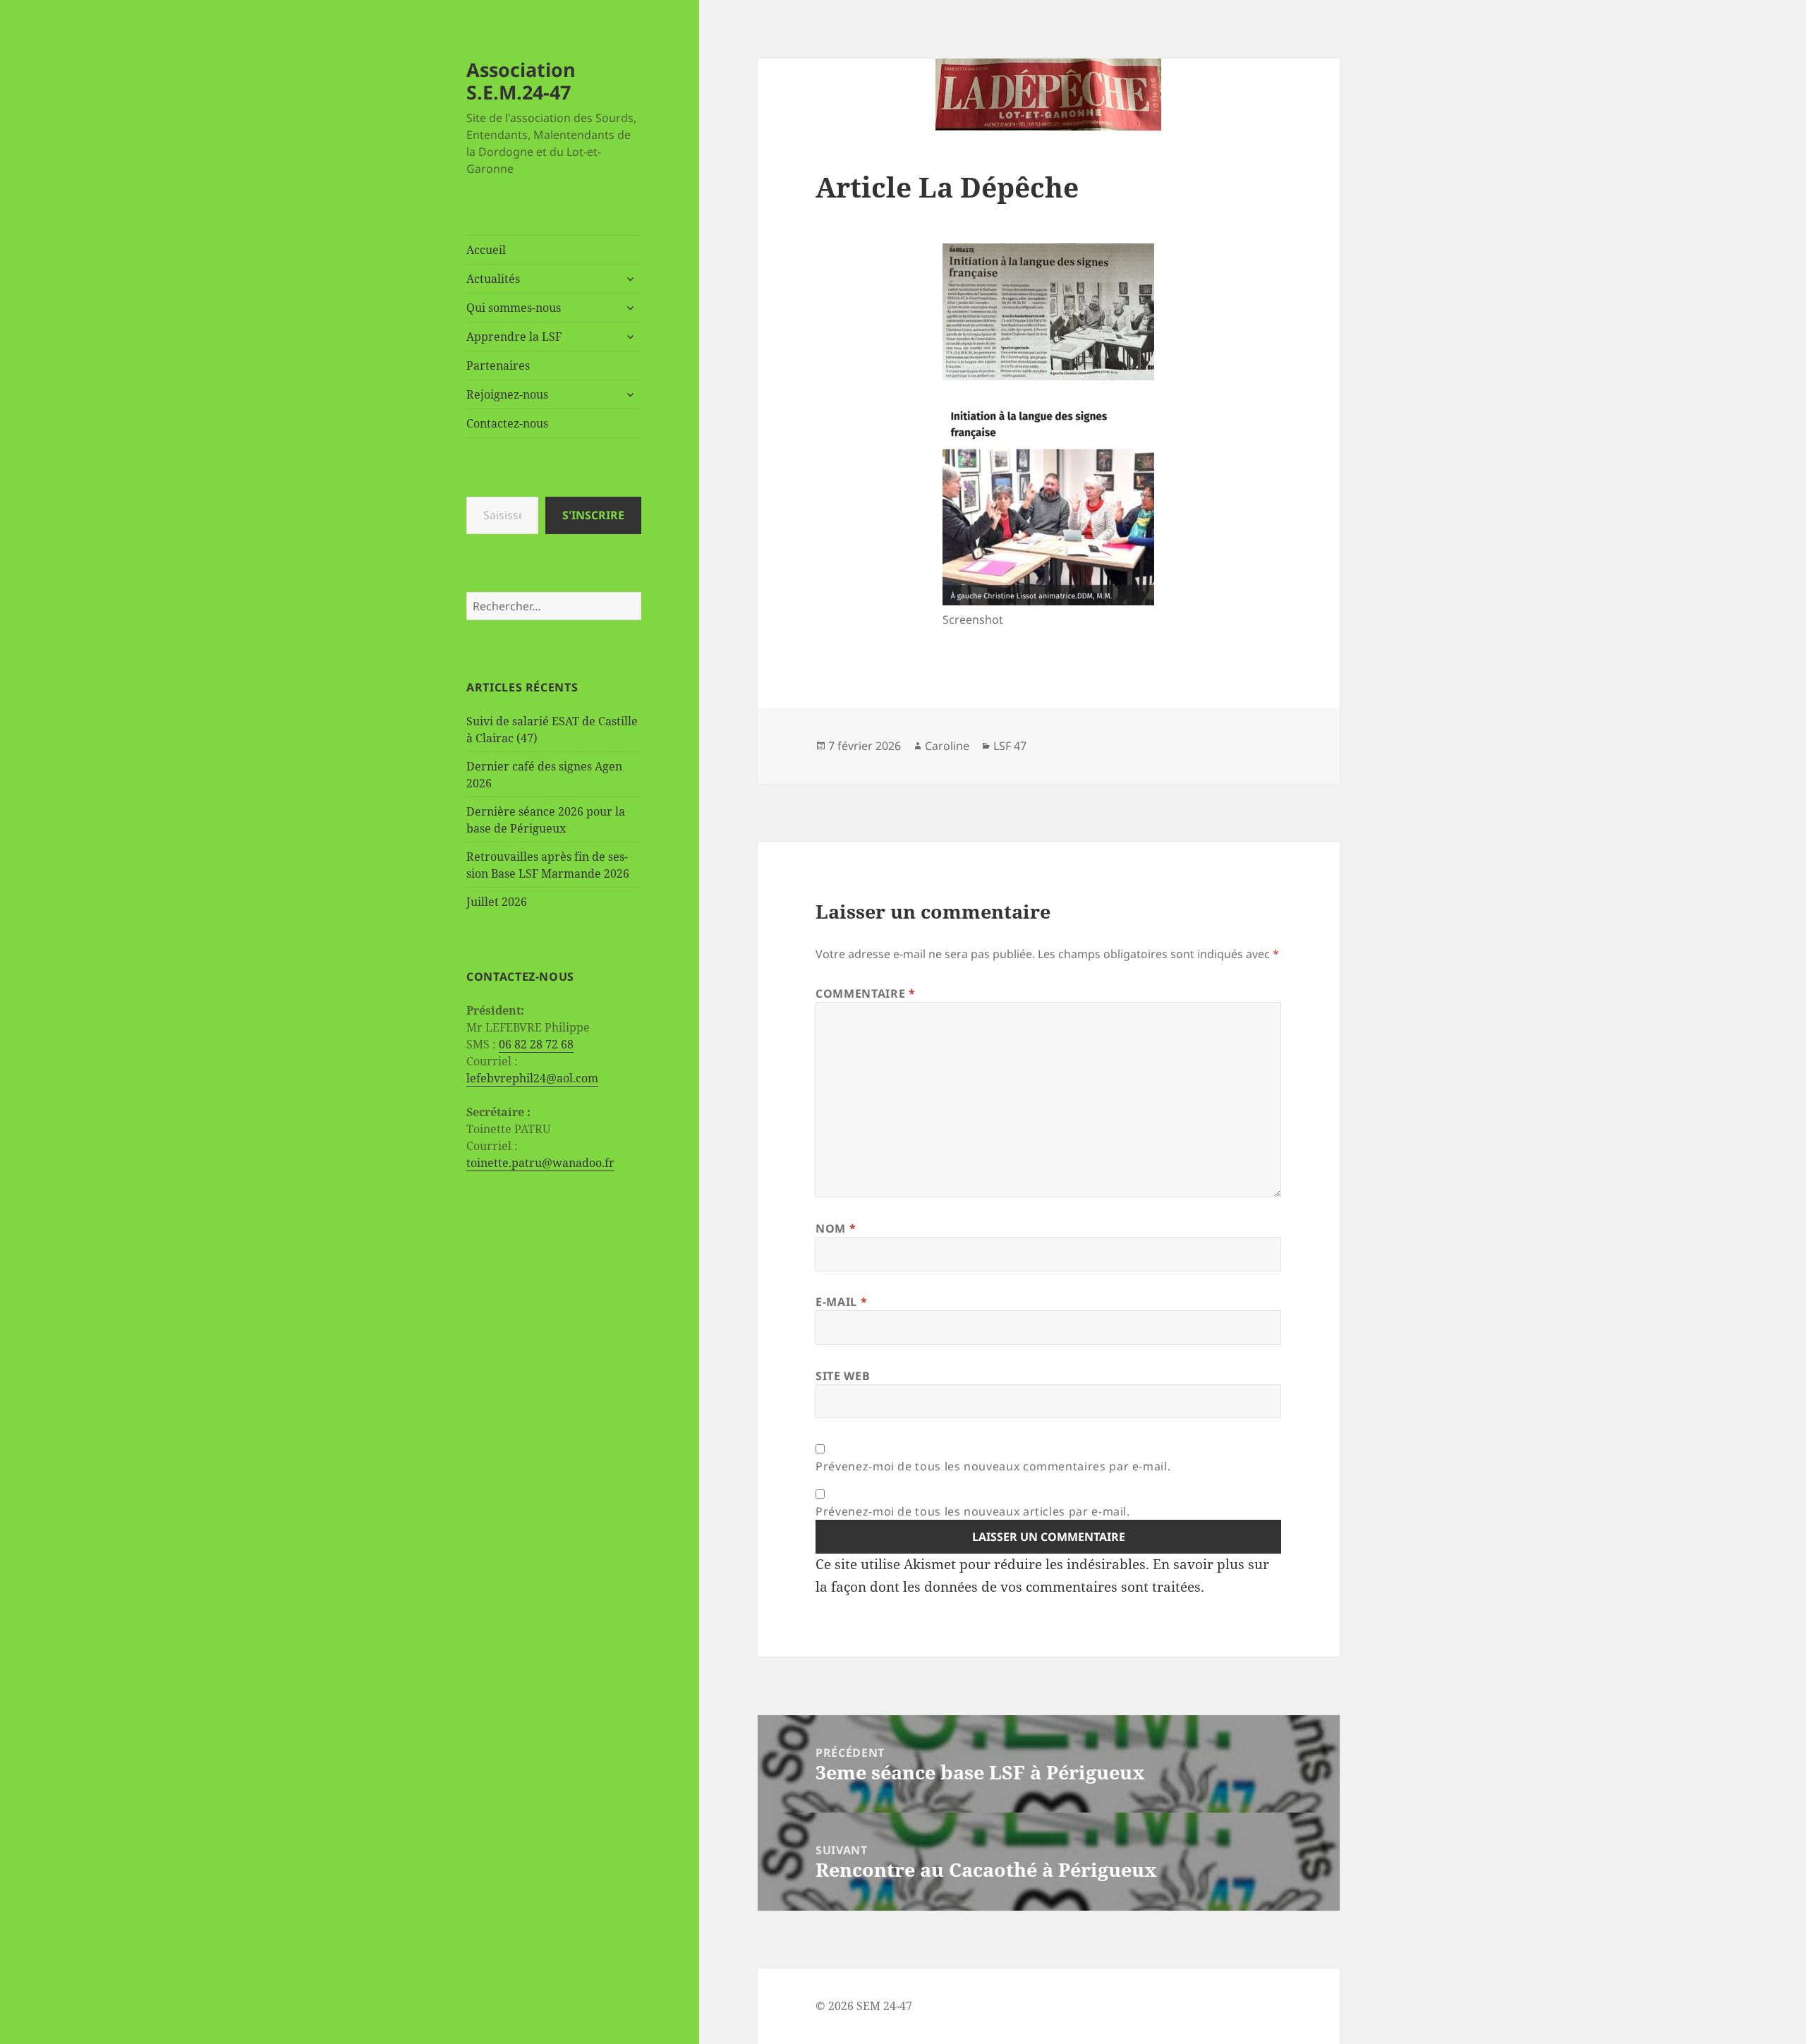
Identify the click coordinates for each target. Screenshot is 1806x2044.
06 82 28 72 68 (536, 1044)
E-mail (841, 1302)
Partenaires (498, 365)
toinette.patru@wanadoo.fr (540, 1163)
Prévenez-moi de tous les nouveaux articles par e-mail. (973, 1511)
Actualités (493, 279)
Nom (836, 1228)
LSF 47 (1010, 746)
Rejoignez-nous (507, 394)
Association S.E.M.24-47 (521, 81)
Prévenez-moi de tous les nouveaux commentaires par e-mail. (993, 1466)
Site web (843, 1376)
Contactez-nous (507, 423)
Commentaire (865, 993)
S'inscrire (593, 515)
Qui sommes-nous (514, 308)
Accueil (486, 250)
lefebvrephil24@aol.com (532, 1078)
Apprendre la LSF (514, 337)
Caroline (947, 746)
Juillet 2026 (497, 902)
